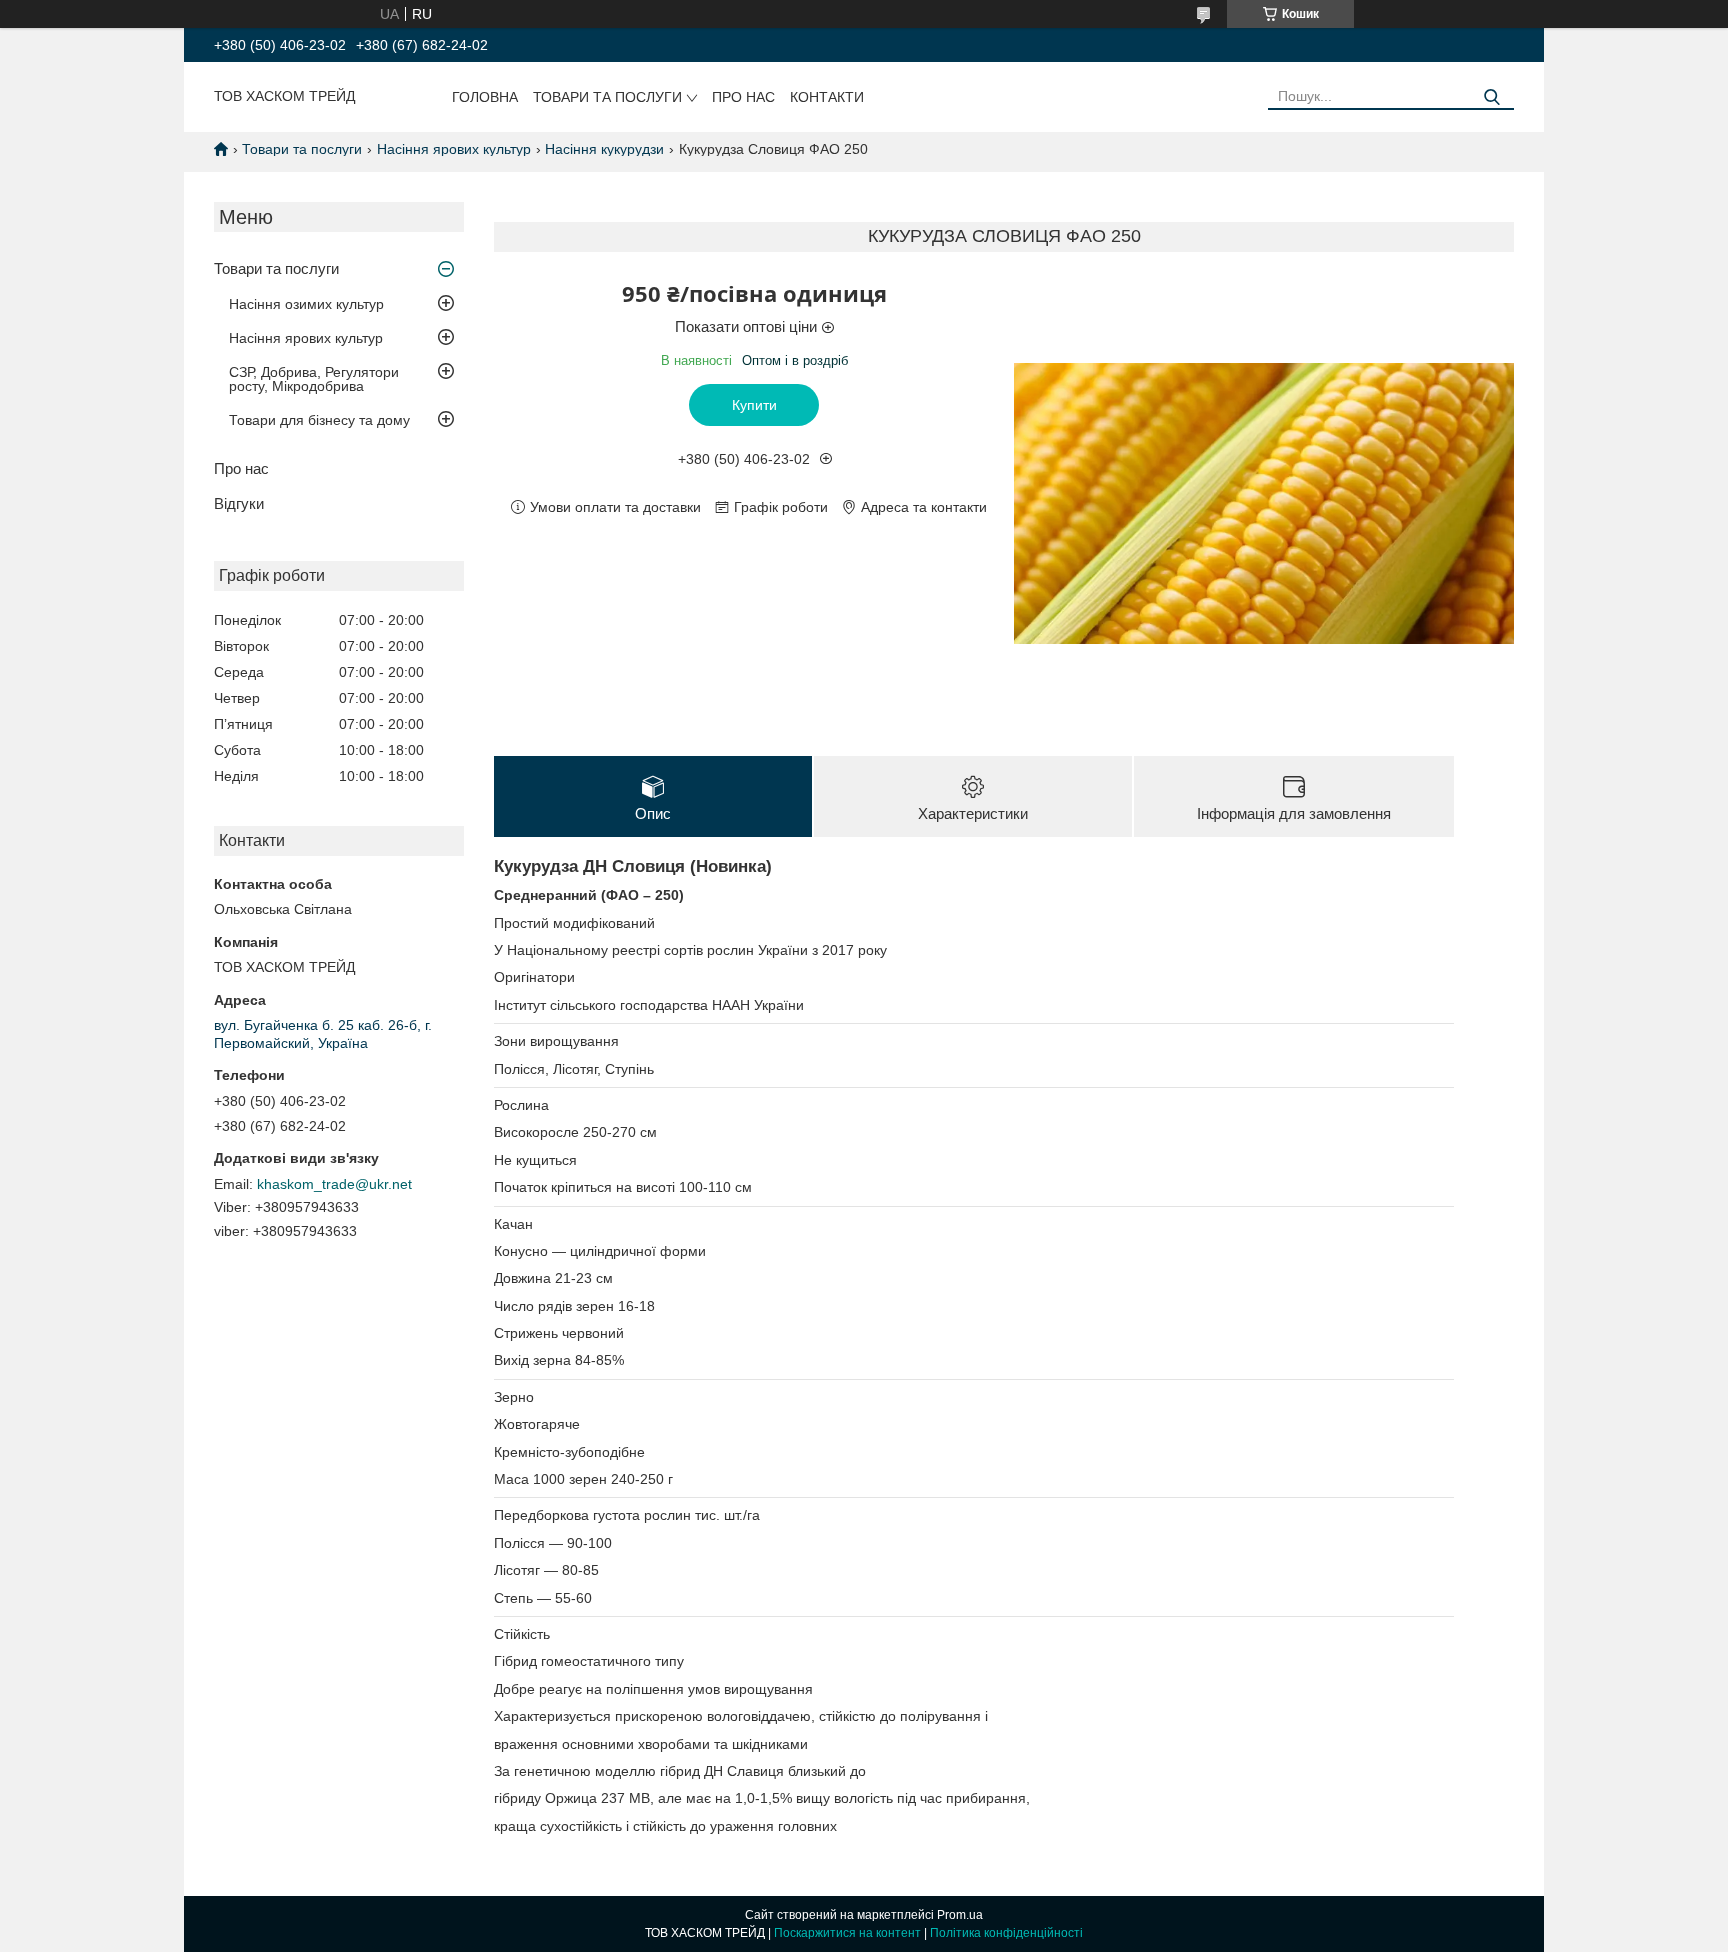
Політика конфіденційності (1006, 1933)
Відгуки (239, 503)
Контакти (827, 97)
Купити (754, 405)
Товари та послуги (607, 97)
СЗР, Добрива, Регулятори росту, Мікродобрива (314, 379)
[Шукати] (1491, 97)
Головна (485, 97)
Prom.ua (960, 1915)
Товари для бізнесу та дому (319, 420)
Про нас (743, 97)
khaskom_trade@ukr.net (334, 1184)
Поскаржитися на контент (847, 1933)
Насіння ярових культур (454, 149)
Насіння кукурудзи (604, 149)
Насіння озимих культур (306, 304)
